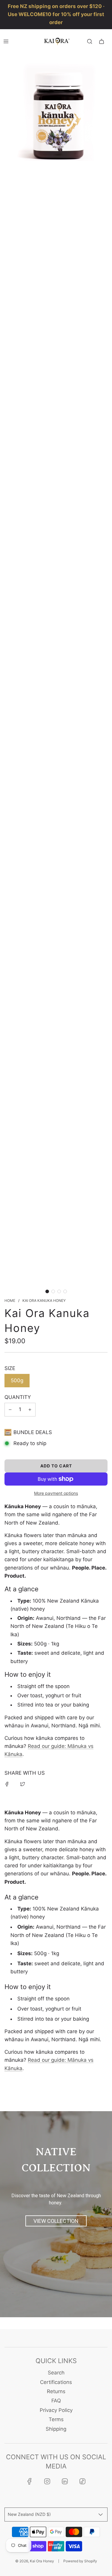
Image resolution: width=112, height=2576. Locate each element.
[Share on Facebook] (7, 1784)
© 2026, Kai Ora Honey (35, 2561)
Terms (56, 2419)
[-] (10, 1409)
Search (56, 2373)
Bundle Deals (33, 1432)
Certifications (56, 2382)
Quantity (18, 1397)
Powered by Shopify (80, 2561)
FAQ (56, 2401)
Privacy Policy (56, 2410)
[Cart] (102, 41)
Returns (56, 2391)
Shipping (56, 2429)
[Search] (90, 41)
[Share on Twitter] (23, 1784)
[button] (47, 1291)
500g (17, 1380)
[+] (30, 1409)
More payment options (56, 1493)
